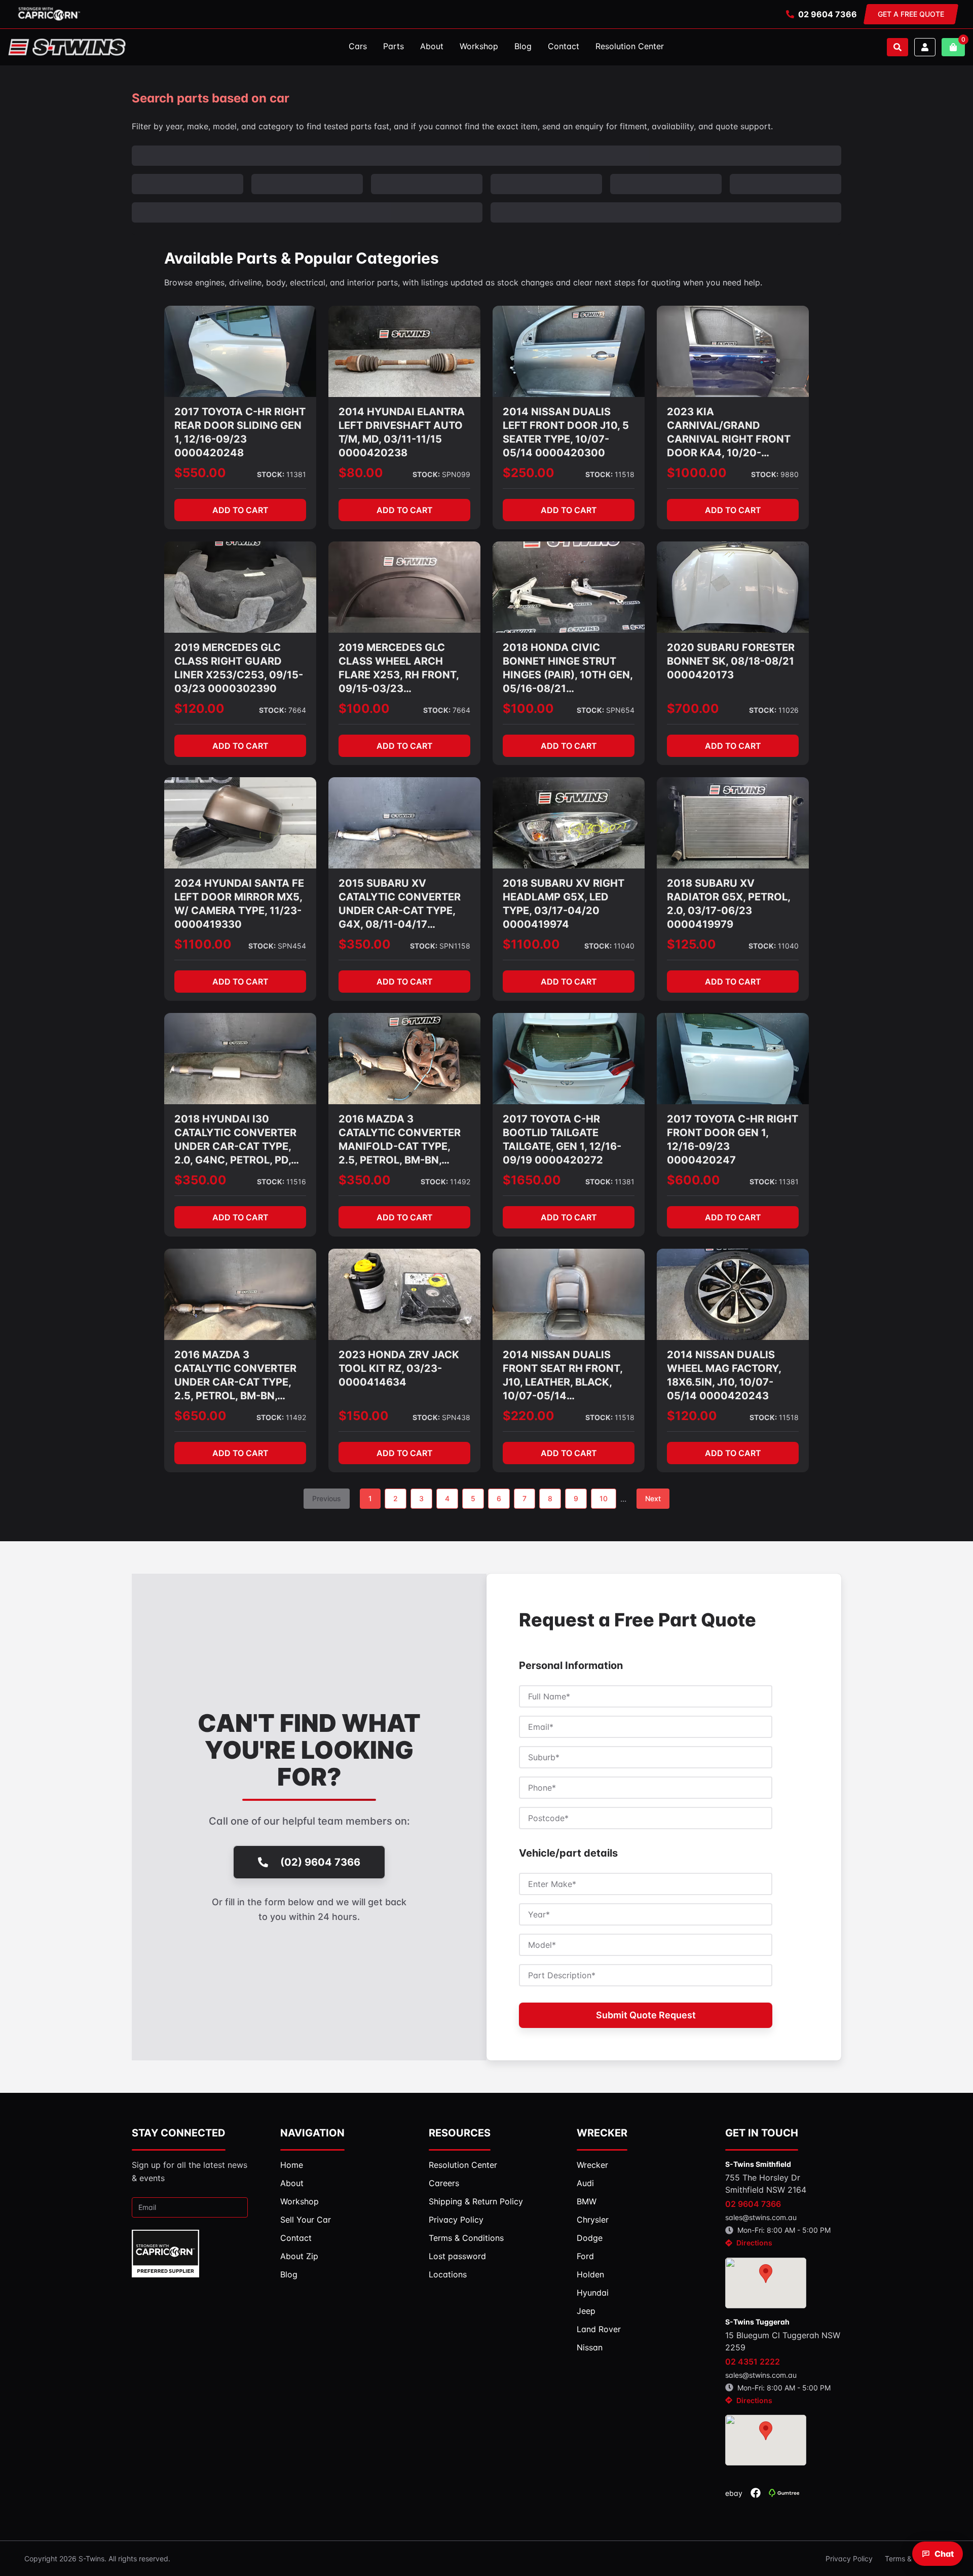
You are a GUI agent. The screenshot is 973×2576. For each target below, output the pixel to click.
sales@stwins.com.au (761, 2217)
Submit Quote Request (646, 2015)
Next (653, 1498)
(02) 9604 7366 (320, 1862)
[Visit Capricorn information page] (49, 14)
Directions (754, 2243)
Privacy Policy (849, 2559)
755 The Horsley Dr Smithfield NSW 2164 (766, 2184)
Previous (327, 1498)
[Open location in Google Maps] (766, 2283)
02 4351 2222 (753, 2362)
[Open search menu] (897, 47)
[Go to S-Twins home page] (67, 47)
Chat (944, 2554)
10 (604, 1498)
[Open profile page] (925, 47)
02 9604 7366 (828, 14)
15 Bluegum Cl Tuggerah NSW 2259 (783, 2341)
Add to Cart (240, 510)
